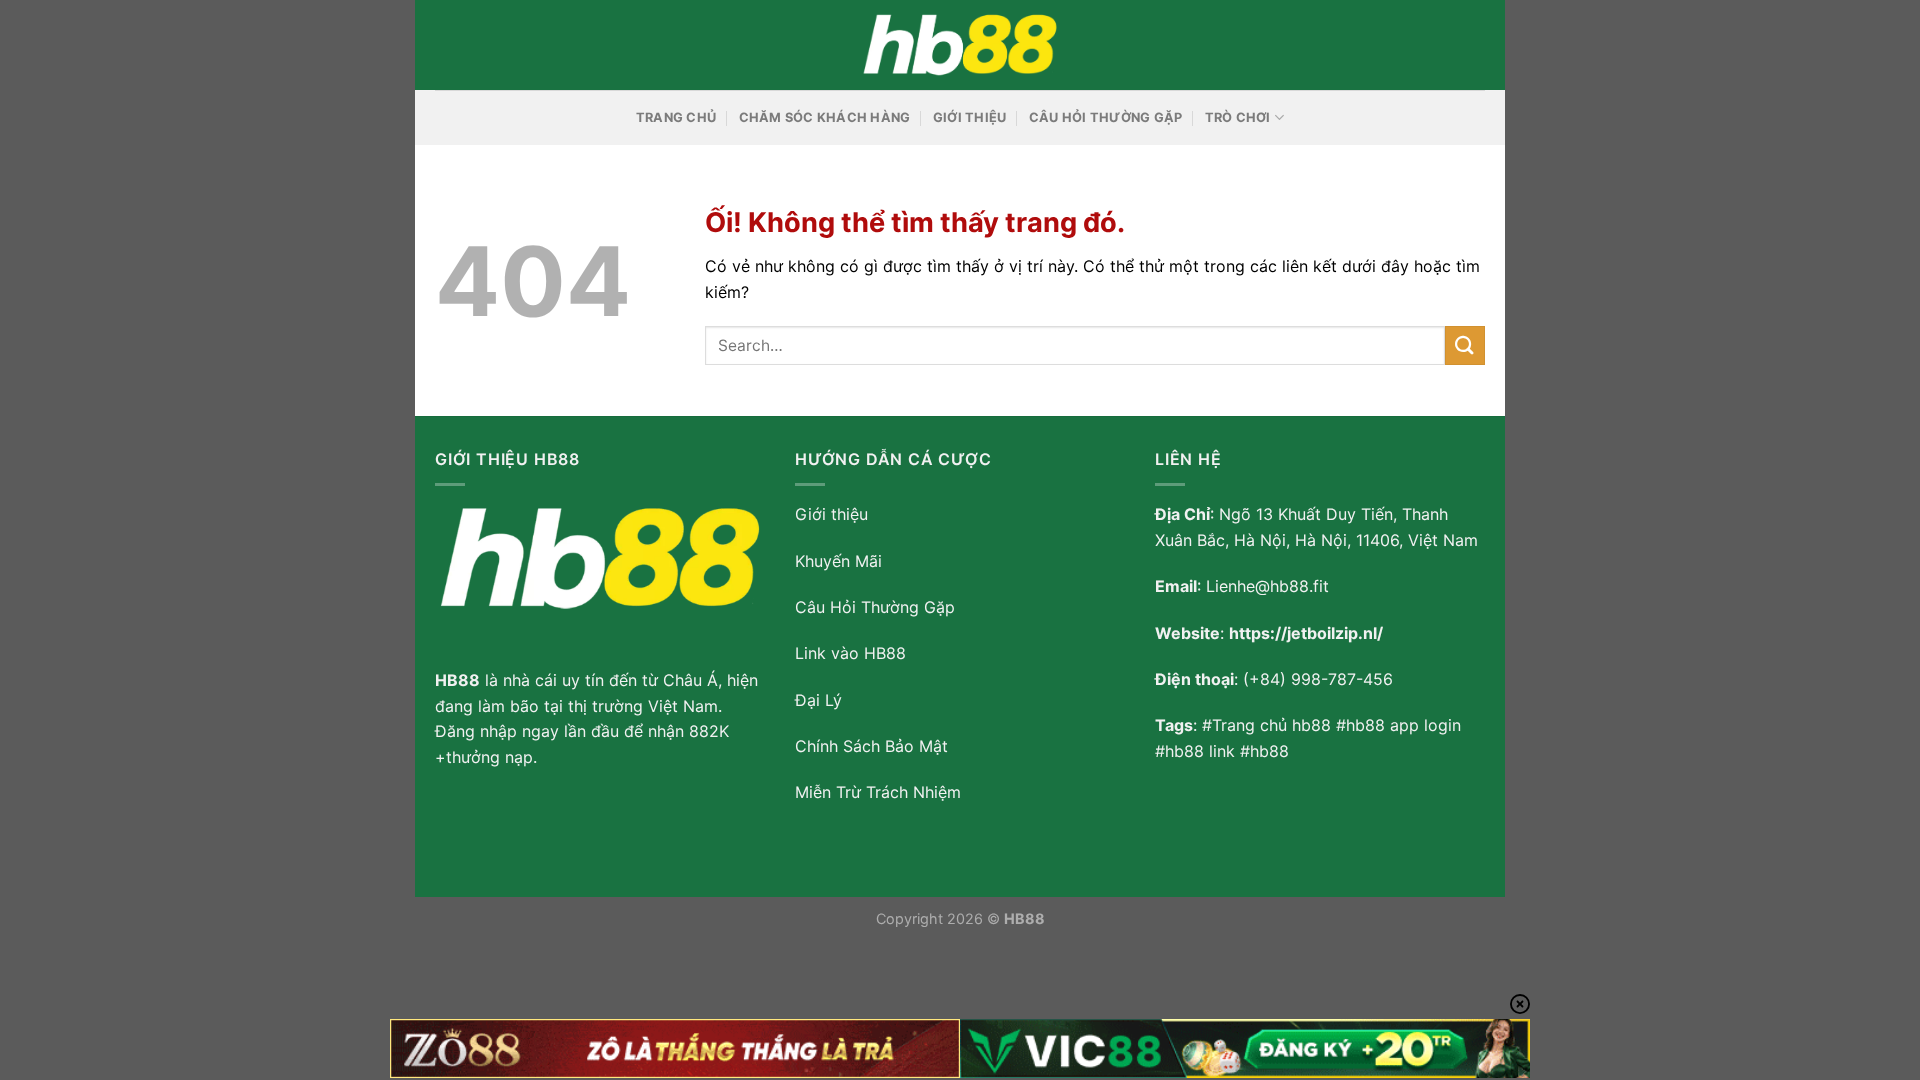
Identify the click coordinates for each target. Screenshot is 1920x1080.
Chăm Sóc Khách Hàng (825, 117)
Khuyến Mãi (838, 561)
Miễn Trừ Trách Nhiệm (878, 792)
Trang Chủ (676, 117)
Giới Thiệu (970, 117)
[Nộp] (1465, 345)
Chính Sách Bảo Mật (871, 746)
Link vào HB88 (850, 653)
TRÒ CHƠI (1238, 117)
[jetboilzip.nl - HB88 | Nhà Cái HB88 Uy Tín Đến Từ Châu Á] (960, 45)
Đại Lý (818, 700)
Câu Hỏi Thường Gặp (1106, 117)
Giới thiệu (831, 514)
